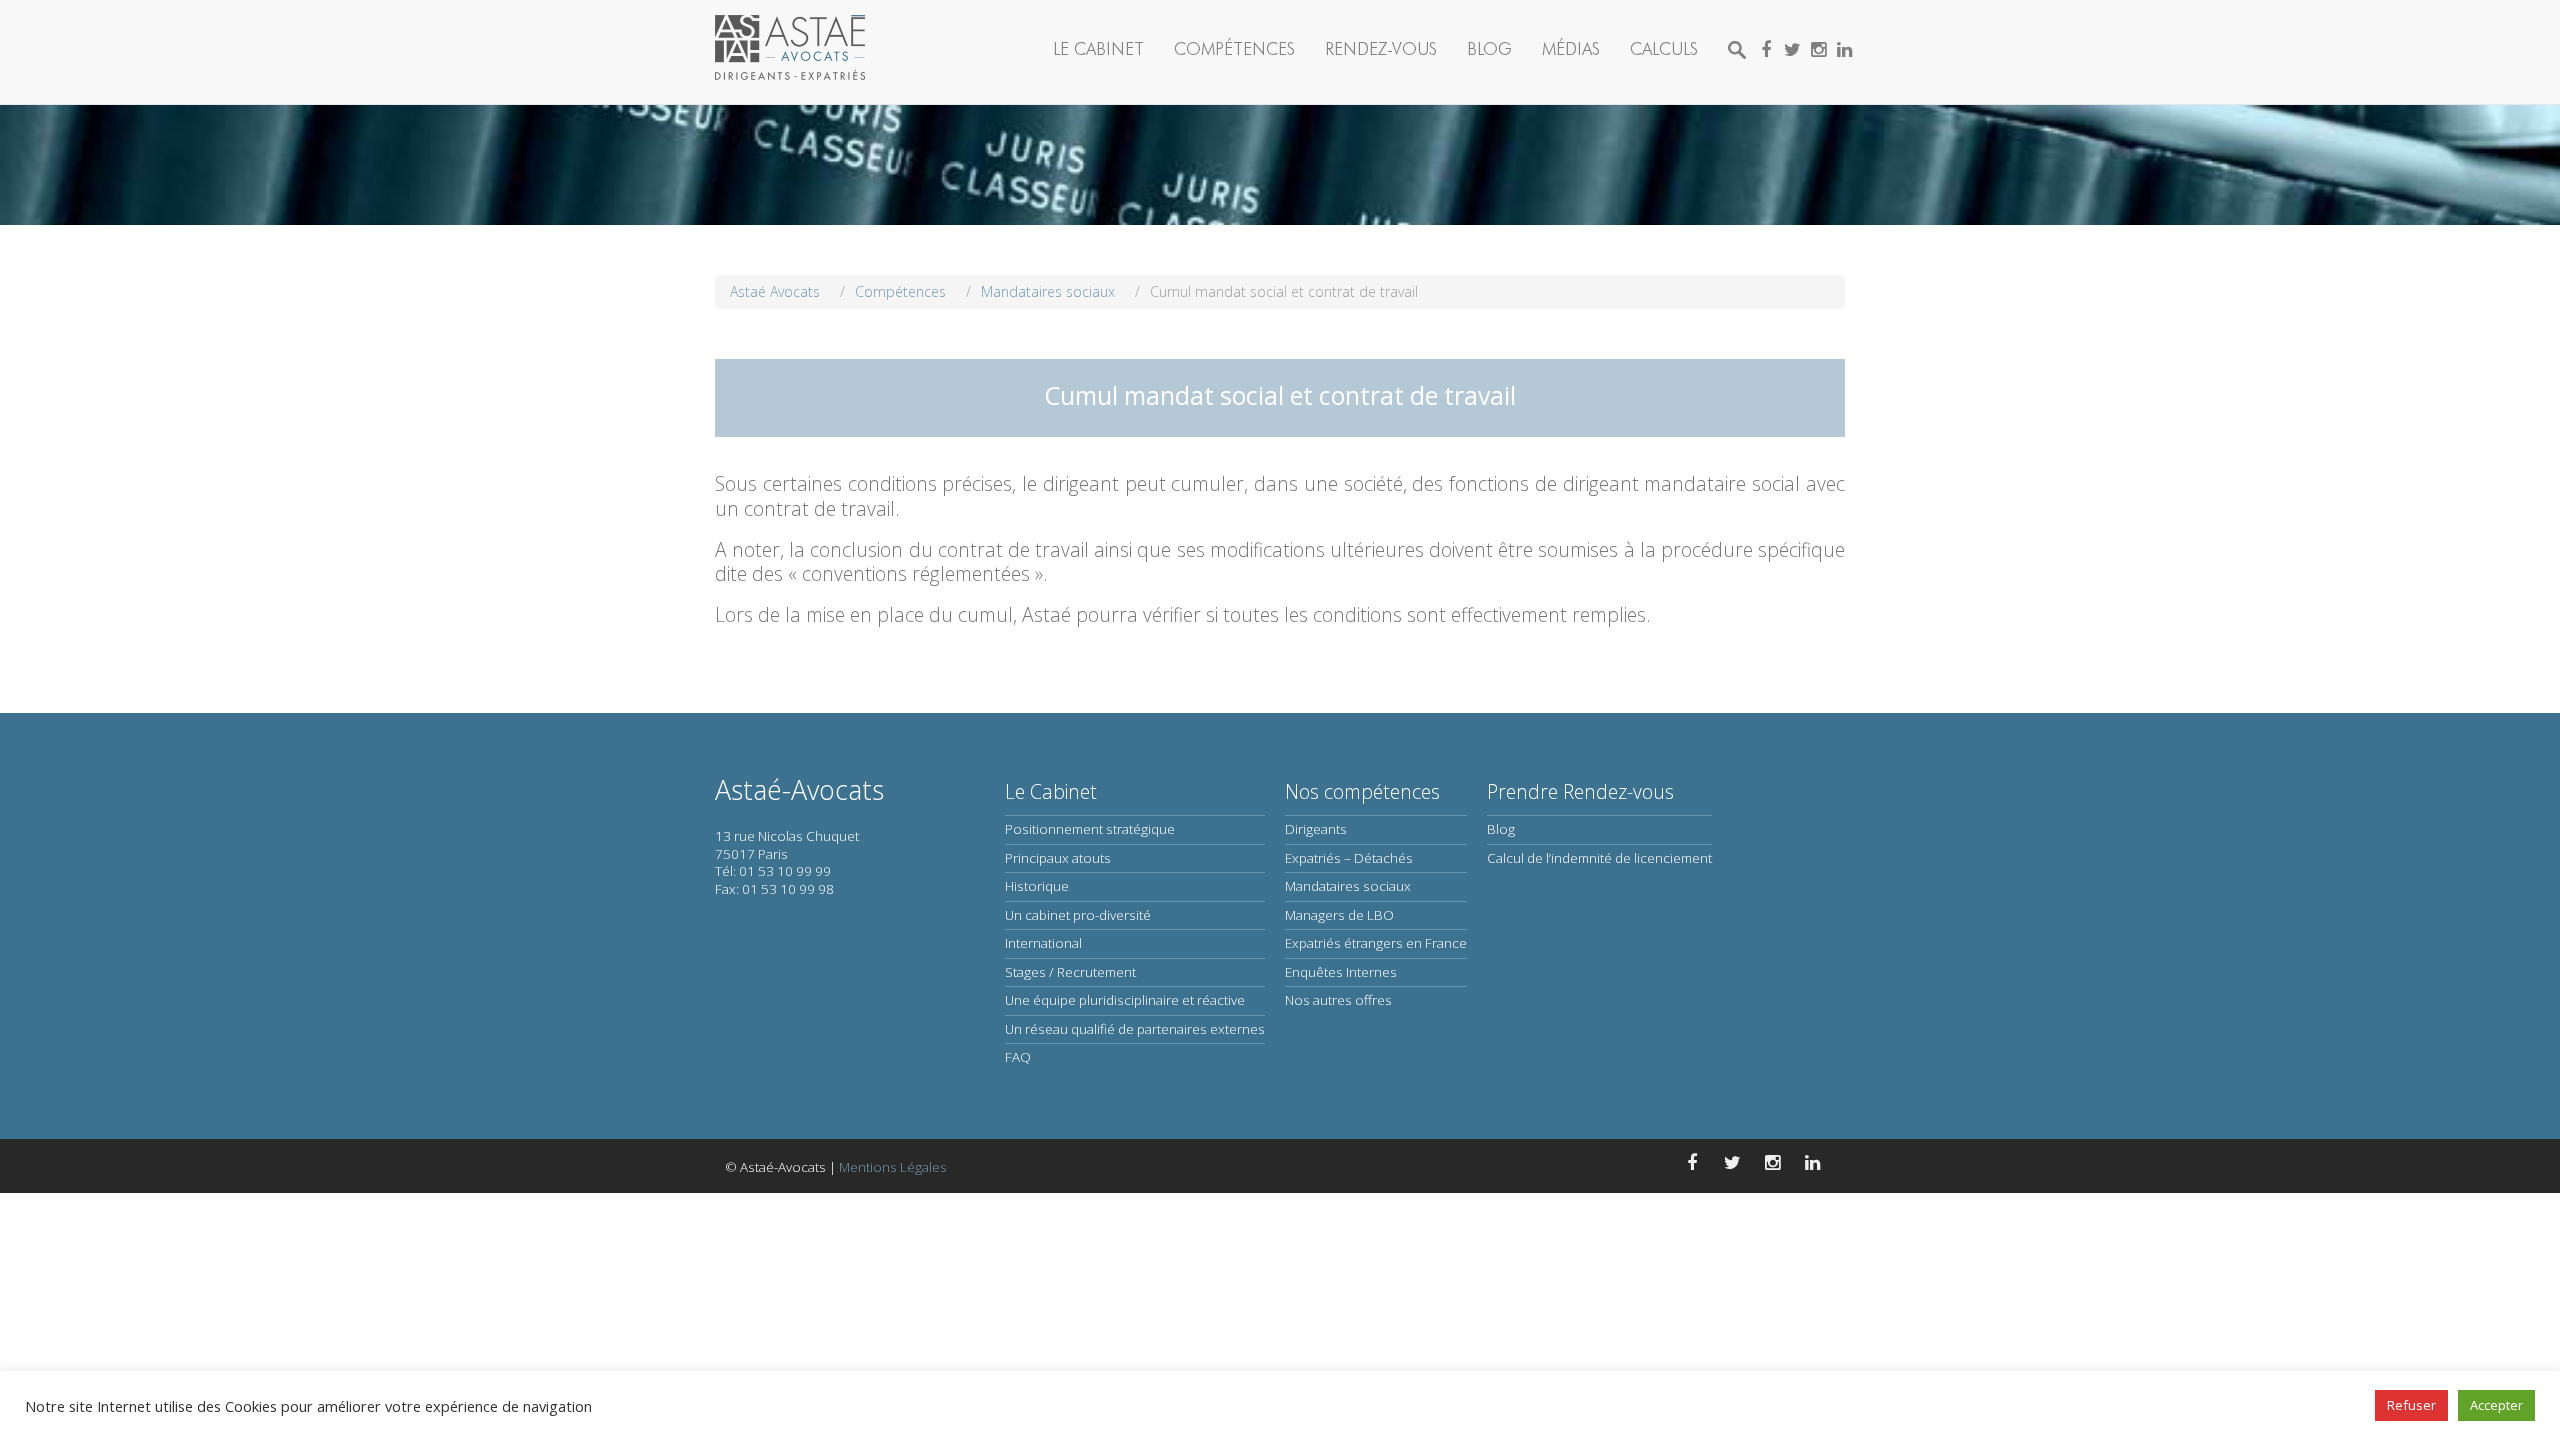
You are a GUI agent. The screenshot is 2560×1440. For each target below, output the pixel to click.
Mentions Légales (893, 1167)
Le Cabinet (1098, 48)
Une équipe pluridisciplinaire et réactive (1125, 1000)
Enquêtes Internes (1341, 972)
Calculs (1664, 48)
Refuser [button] (2411, 1405)
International (1043, 943)
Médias (1571, 48)
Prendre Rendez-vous (1580, 791)
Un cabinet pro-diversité (1078, 915)
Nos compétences (1362, 791)
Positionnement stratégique (1090, 829)
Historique (1037, 886)
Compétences (1234, 48)
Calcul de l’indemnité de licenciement (1599, 858)
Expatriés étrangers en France (1376, 943)
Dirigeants (1316, 829)
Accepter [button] (2496, 1405)
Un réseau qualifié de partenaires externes (1135, 1029)
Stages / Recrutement (1070, 972)
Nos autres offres (1338, 1000)
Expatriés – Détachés (1349, 858)
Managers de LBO (1339, 915)
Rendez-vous (1381, 48)
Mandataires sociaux (1348, 886)
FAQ (1018, 1057)
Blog (1489, 48)
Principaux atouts (1058, 858)
